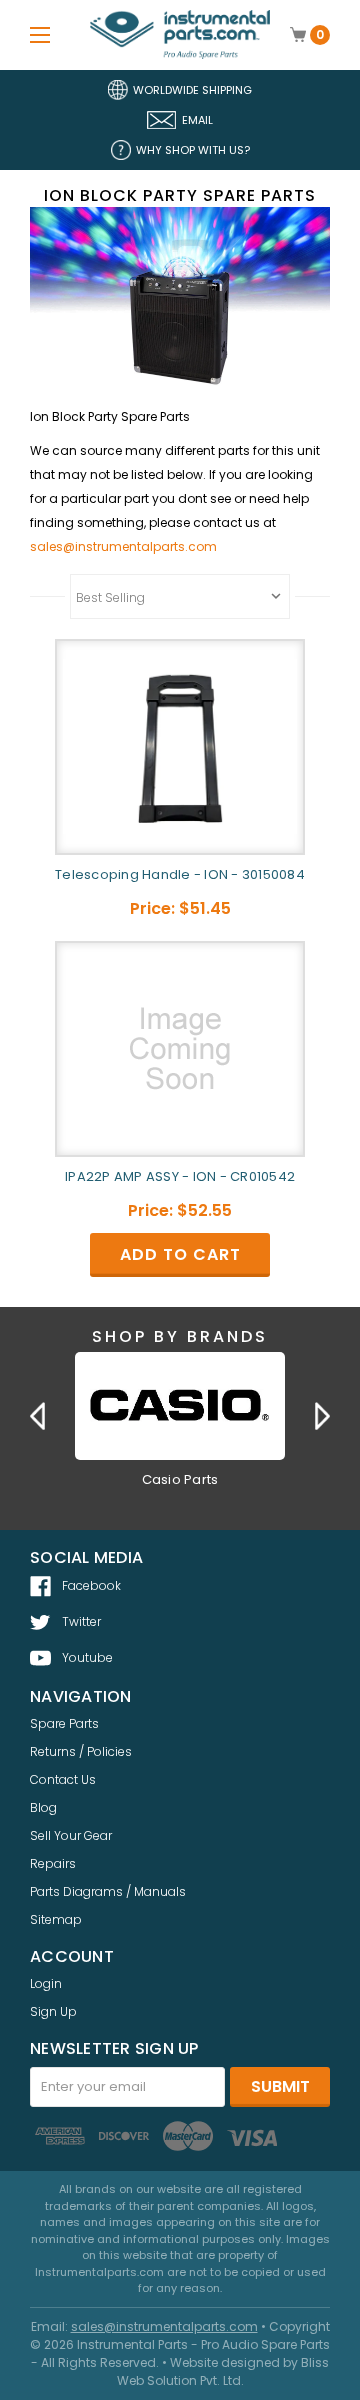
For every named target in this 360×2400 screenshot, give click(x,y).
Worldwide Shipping (192, 90)
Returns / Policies (81, 1751)
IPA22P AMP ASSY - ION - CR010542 (180, 1176)
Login (46, 1983)
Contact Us (63, 1779)
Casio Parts (180, 1479)
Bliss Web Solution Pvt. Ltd (223, 2371)
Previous (37, 1416)
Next (322, 1416)
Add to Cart (180, 1254)
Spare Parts (64, 1723)
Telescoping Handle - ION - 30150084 (180, 874)
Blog (43, 1807)
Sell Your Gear (71, 1835)
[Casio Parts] (180, 1406)
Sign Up (53, 2011)
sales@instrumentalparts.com (123, 546)
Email (197, 120)
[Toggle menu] (40, 34)
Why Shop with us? (193, 150)
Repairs (53, 1863)
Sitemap (56, 1919)
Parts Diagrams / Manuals (108, 1891)
